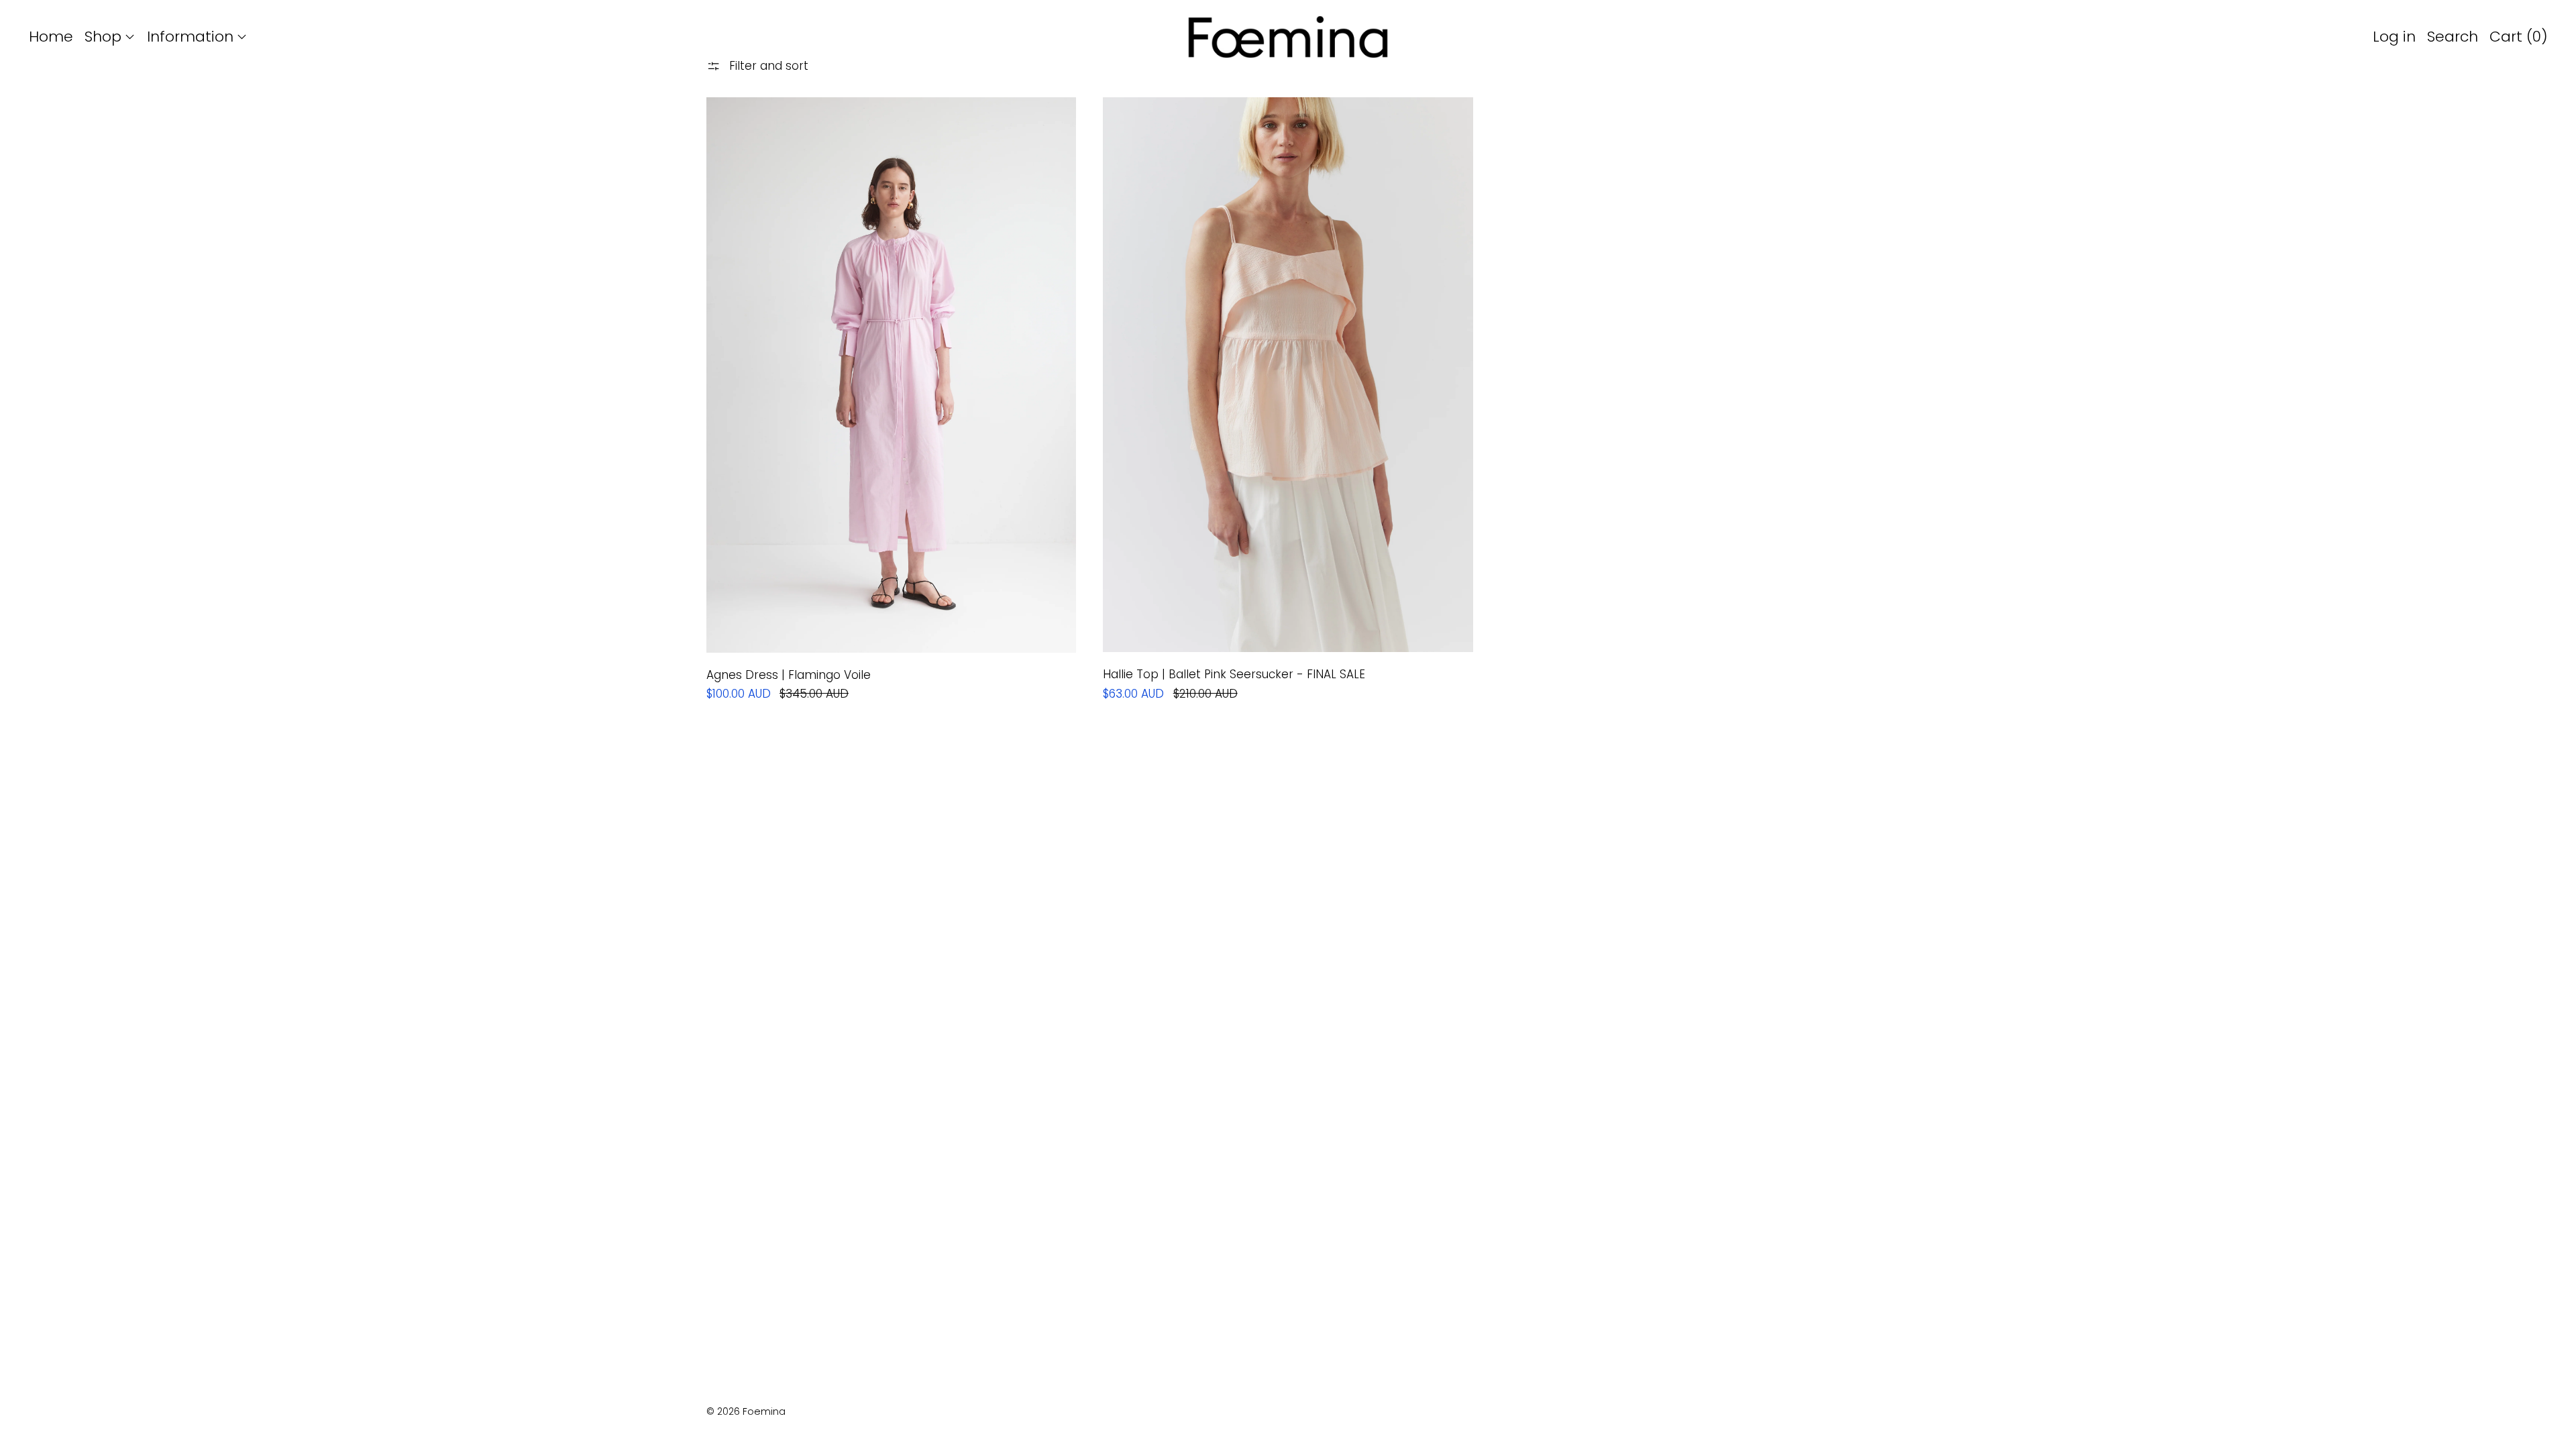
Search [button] (2453, 37)
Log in (2394, 37)
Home (51, 37)
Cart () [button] (2519, 37)
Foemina (764, 1411)
